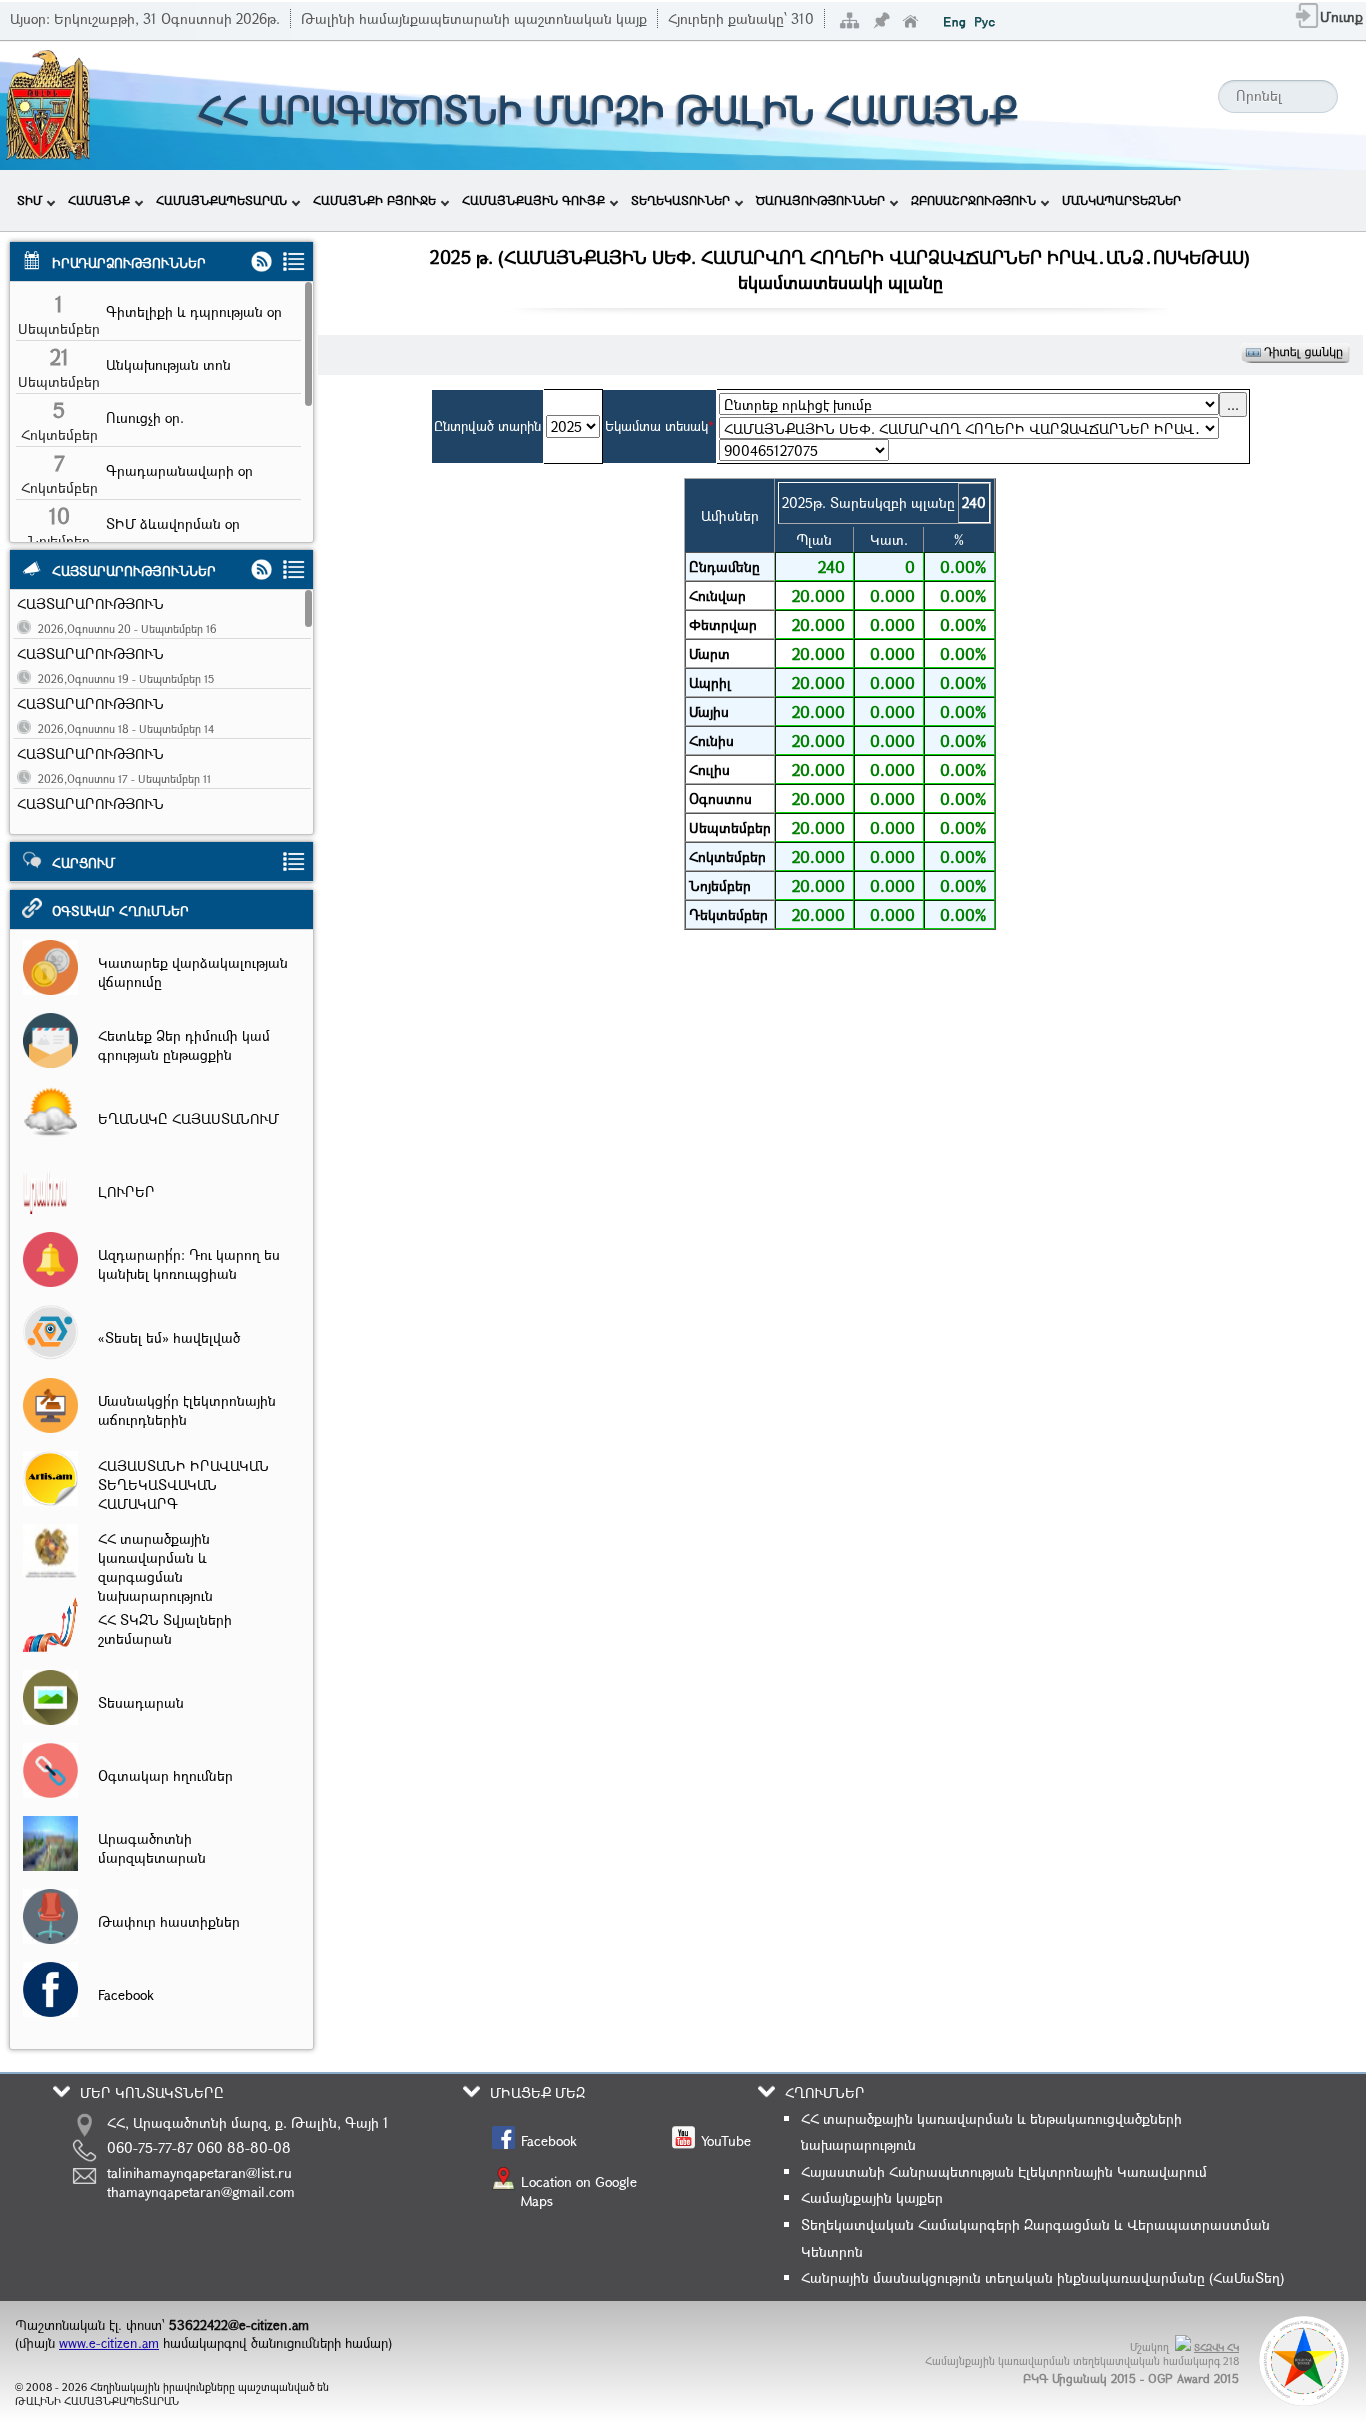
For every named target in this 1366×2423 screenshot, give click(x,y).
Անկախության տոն (168, 364)
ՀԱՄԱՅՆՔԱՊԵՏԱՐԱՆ (221, 200)
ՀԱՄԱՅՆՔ (99, 200)
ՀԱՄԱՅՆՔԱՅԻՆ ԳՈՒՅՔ (533, 200)
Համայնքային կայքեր (872, 2197)
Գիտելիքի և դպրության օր (194, 311)
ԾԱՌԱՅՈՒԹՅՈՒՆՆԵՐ (820, 200)
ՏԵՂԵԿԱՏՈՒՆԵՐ (680, 200)
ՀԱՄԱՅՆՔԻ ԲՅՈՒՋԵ (374, 200)
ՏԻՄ (29, 200)
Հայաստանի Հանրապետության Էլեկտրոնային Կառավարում (1004, 2171)
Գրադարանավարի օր (179, 470)
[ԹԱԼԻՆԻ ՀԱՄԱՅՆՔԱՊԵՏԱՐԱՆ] (48, 157)
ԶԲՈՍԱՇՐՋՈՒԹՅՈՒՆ (973, 200)
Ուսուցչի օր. (145, 417)
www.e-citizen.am (109, 2343)
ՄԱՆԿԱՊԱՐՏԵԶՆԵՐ (1121, 200)
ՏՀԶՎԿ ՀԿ (1216, 2347)
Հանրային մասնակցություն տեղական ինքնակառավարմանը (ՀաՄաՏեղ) (1042, 2277)
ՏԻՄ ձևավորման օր (173, 523)
